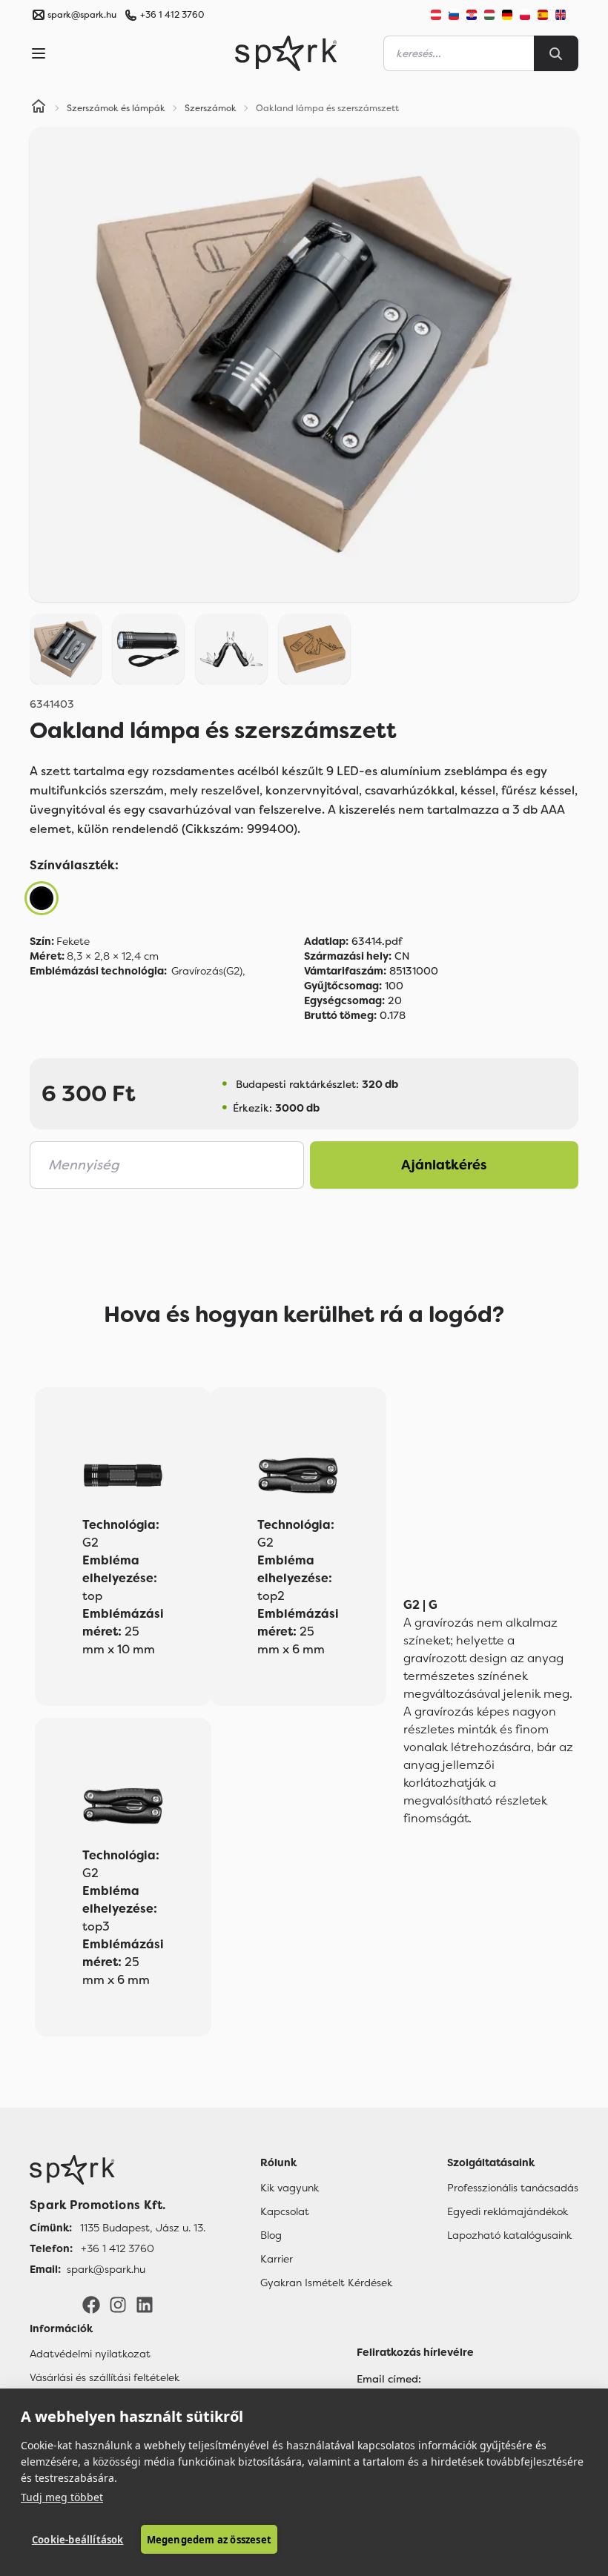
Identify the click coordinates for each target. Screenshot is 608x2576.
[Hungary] (489, 15)
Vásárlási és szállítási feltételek (105, 2377)
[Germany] (507, 15)
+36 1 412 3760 (172, 15)
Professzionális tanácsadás (513, 2188)
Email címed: (389, 2379)
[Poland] (525, 15)
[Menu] (39, 53)
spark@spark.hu (106, 2269)
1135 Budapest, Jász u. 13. (143, 2228)
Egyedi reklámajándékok (508, 2211)
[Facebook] (91, 2304)
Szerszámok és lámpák (116, 108)
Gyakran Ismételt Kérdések (326, 2283)
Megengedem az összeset (209, 2540)
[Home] (39, 108)
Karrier (277, 2259)
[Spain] (543, 15)
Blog (271, 2235)
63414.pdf (353, 941)
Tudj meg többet (62, 2497)
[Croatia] (472, 15)
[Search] (556, 53)
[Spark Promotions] (286, 53)
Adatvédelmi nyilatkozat (90, 2354)
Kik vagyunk (290, 2188)
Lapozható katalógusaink (509, 2235)
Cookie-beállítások (78, 2540)
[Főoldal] (118, 2170)
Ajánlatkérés (444, 1165)
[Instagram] (118, 2304)
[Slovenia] (454, 15)
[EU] (566, 15)
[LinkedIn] (145, 2304)
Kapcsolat (285, 2211)
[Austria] (436, 15)
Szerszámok (211, 108)
